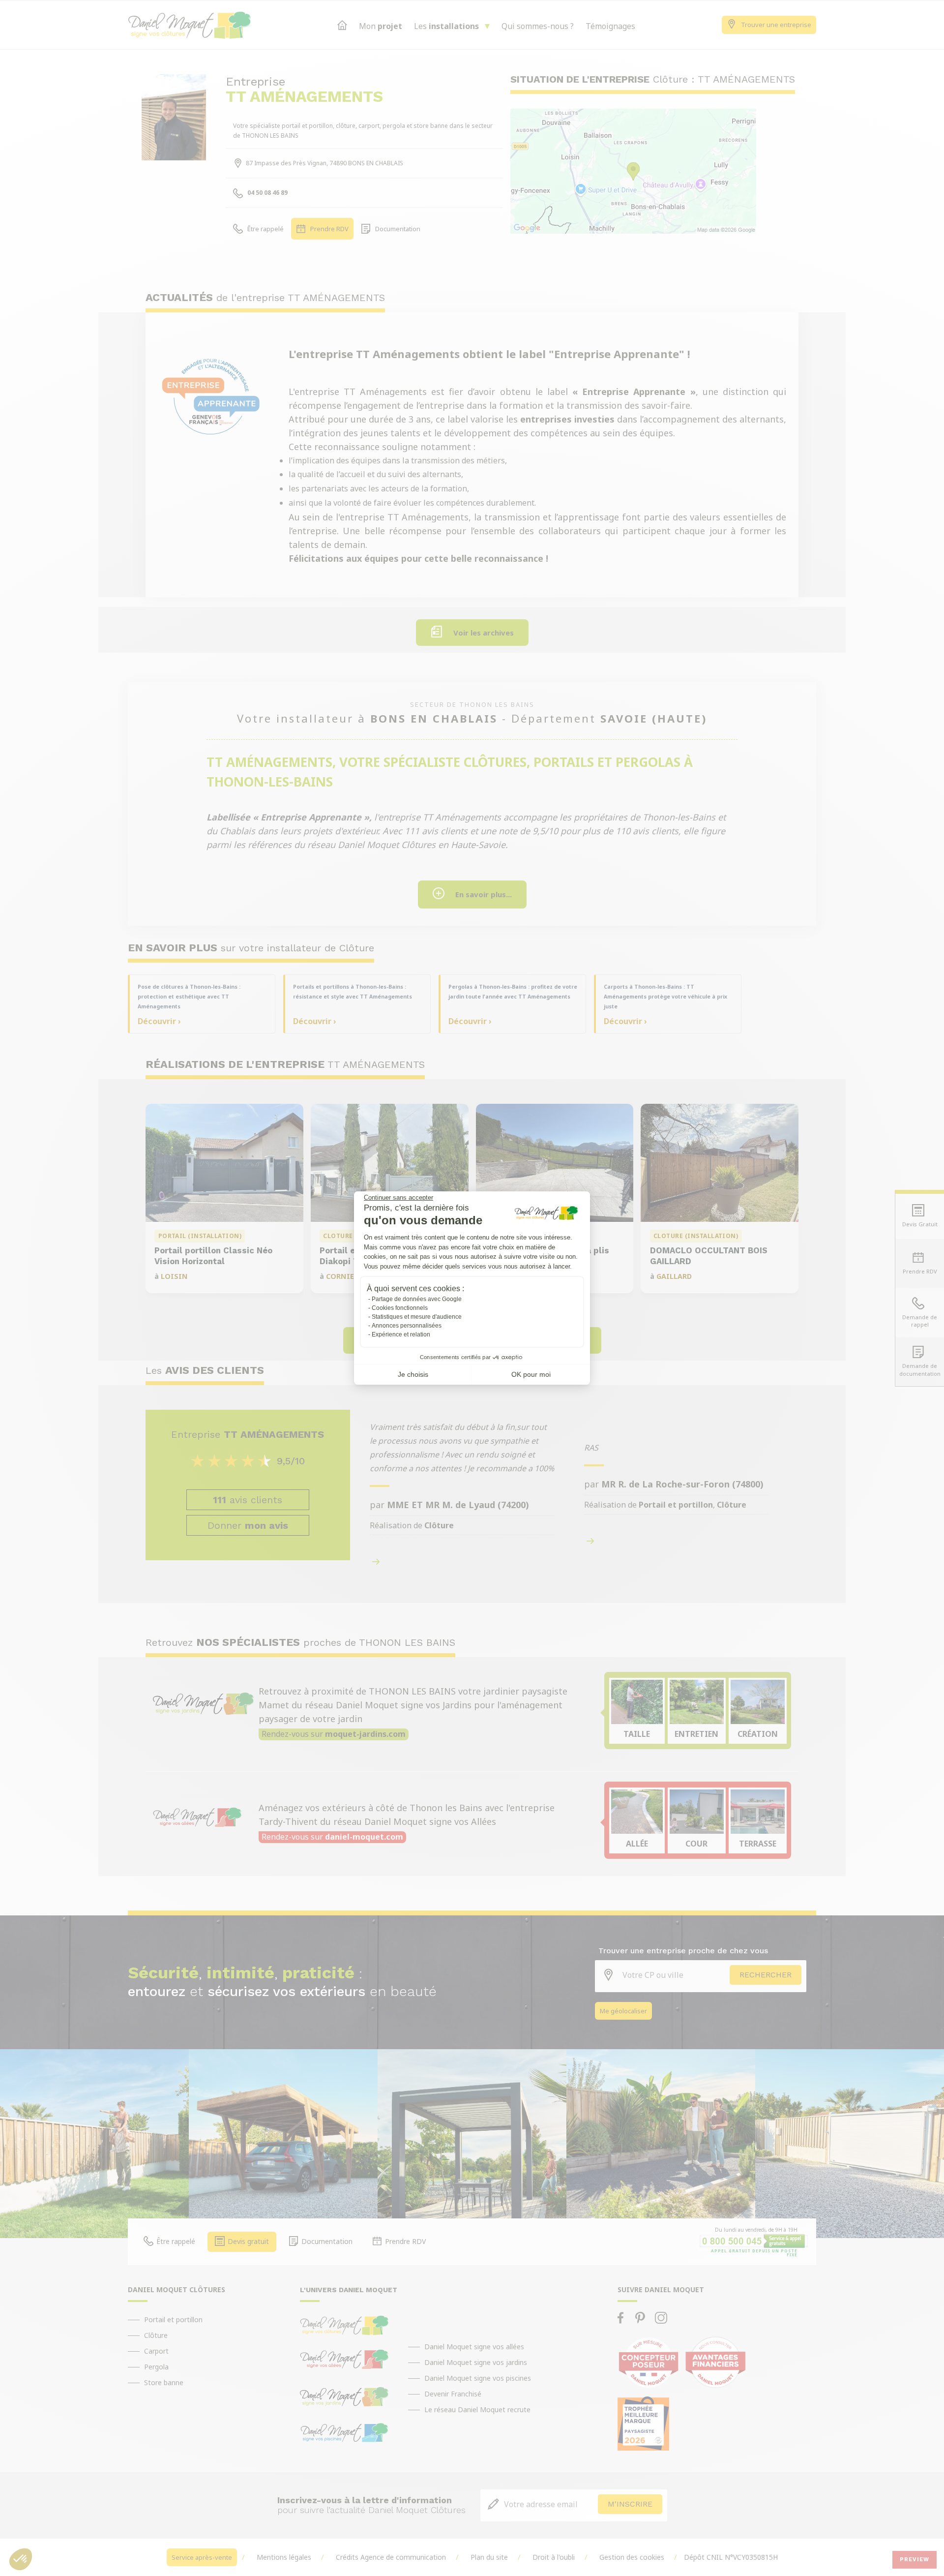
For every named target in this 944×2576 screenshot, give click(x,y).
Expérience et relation (401, 1334)
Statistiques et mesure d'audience (417, 1317)
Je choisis (413, 1374)
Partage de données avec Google (417, 1299)
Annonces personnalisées (407, 1326)
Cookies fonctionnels (400, 1308)
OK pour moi (531, 1374)
